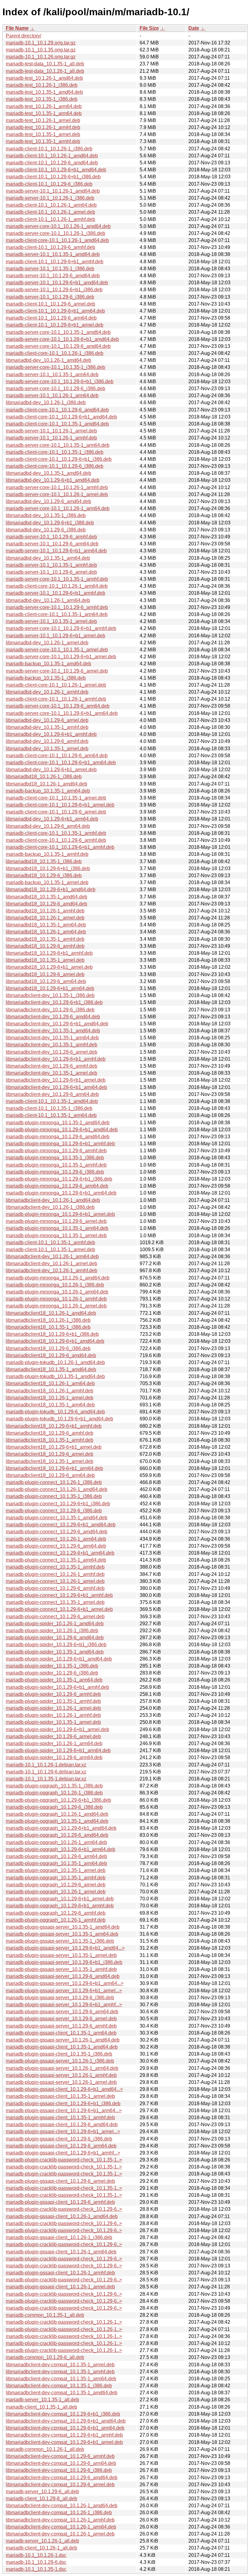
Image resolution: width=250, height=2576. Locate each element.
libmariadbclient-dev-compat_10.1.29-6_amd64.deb (62, 2478)
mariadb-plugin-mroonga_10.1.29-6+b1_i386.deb (59, 1179)
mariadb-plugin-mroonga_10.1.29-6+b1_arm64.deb (61, 1193)
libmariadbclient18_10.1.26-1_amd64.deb (51, 1313)
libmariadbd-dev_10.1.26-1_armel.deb (47, 643)
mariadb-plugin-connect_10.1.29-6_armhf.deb (55, 1588)
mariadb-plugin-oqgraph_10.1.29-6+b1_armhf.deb (60, 1906)
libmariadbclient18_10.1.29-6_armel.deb (50, 1454)
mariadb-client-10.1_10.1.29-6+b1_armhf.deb (55, 262)
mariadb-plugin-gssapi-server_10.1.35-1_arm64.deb (62, 1934)
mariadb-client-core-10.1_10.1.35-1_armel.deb (56, 798)
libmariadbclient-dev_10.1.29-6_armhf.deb (52, 1066)
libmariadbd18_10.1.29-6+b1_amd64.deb (51, 889)
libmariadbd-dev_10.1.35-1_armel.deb (47, 749)
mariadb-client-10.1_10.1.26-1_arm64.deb (51, 205)
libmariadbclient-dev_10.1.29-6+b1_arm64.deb (56, 1087)
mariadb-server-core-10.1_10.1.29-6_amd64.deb (58, 346)
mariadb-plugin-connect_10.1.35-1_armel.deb (55, 1602)
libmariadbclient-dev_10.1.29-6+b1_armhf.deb (56, 1059)
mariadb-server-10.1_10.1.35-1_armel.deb (51, 621)
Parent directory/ (23, 36)
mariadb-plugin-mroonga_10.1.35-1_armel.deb (56, 1235)
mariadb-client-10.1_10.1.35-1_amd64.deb (52, 1101)
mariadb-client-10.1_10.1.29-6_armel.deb (50, 304)
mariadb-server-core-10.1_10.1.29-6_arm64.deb (58, 706)
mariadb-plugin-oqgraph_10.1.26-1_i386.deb (54, 1793)
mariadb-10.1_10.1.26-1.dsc (36, 2555)
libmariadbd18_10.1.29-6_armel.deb (45, 974)
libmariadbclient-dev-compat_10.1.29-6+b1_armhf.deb (64, 2435)
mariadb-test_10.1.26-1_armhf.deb (43, 127)
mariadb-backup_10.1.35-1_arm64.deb (48, 791)
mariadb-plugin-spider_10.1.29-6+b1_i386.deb (56, 1645)
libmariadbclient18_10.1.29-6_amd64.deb (51, 1355)
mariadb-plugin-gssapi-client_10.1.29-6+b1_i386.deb (63, 2103)
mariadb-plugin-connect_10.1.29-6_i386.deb (54, 1511)
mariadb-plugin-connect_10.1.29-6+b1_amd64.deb (61, 1525)
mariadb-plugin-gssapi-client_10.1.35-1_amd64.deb (62, 2047)
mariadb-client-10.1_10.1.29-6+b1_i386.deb (53, 177)
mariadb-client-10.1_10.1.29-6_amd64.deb (52, 163)
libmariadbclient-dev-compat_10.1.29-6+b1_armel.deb (64, 2442)
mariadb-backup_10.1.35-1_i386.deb (46, 678)
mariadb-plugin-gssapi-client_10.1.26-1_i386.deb (59, 2237)
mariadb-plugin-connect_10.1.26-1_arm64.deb (56, 1539)
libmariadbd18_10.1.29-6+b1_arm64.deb (50, 988)
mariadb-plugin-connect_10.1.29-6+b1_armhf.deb (59, 1595)
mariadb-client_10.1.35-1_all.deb (41, 2407)
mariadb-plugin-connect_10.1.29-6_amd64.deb (57, 1532)
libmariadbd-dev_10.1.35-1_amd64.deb (48, 473)
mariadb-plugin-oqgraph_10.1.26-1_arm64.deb (56, 1842)
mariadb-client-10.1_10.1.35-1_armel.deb (50, 1249)
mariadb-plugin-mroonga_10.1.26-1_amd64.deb (58, 1278)
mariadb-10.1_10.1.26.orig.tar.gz (41, 57)
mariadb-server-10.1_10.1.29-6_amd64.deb (53, 276)
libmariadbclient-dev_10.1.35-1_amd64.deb (53, 1031)
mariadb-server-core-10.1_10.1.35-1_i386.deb (55, 367)
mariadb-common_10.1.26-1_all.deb (45, 2449)
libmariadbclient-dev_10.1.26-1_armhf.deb (52, 1270)
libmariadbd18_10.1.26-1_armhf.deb (45, 911)
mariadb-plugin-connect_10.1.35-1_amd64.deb (57, 1518)
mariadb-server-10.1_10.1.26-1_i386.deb (50, 198)
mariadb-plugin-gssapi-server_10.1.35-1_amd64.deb (63, 1927)
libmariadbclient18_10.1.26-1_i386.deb (48, 1320)
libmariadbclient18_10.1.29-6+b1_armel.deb (54, 1447)
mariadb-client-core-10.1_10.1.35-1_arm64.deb (57, 614)
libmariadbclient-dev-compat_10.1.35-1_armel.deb (60, 2365)
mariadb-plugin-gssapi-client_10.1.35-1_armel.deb (60, 2096)
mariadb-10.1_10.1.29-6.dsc (36, 2562)
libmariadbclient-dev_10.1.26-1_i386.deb (50, 1207)
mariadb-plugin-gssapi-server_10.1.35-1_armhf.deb (61, 1969)
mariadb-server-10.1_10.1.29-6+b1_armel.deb (55, 636)
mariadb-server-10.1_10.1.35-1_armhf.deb (51, 565)
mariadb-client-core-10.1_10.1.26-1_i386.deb (55, 353)
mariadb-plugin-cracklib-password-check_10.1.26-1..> (64, 2322)
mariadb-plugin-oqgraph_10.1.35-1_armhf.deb (56, 1878)
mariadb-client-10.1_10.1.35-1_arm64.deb (51, 1115)
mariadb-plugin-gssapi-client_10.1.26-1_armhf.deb (60, 2273)
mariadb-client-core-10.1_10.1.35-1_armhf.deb (56, 833)
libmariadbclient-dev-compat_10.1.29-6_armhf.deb (60, 2456)
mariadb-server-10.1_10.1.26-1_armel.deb (51, 431)
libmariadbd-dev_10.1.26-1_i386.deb (46, 402)
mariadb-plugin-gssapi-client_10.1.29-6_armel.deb (60, 2181)
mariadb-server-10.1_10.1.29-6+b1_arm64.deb (56, 551)
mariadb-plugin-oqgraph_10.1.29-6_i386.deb (54, 1807)
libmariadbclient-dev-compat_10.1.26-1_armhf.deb (60, 2520)
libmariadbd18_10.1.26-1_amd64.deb (46, 784)
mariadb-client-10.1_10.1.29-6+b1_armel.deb (55, 325)
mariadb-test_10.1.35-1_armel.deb (43, 134)
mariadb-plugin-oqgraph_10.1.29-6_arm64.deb (56, 1856)
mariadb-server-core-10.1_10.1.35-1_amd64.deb (58, 332)
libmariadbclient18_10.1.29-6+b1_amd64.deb (55, 1341)
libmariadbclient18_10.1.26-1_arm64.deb (50, 1383)
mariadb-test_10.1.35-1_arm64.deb (44, 113)
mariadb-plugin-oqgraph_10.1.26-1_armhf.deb (56, 1920)
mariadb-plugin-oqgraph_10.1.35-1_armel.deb (56, 1870)
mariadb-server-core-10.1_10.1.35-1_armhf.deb (57, 579)
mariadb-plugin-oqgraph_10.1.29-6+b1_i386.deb (58, 1800)
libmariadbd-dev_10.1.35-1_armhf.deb (47, 727)
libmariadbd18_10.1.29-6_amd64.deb (46, 904)
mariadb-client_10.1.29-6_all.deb (41, 2499)
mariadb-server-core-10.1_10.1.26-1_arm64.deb (58, 508)
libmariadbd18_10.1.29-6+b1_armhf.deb (49, 953)
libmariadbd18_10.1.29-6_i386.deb (44, 875)
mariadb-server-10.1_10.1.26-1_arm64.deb (52, 395)
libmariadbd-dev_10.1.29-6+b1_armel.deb (51, 770)
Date (194, 28)
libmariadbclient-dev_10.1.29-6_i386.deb (50, 1010)
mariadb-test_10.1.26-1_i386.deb (42, 85)
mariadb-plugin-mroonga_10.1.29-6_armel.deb (56, 1221)
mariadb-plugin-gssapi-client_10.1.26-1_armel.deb (60, 2287)
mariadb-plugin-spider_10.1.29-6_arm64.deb (54, 1757)
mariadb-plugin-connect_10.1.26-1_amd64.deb (57, 1489)
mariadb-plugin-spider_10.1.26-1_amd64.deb (55, 1624)
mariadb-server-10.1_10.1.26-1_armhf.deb (51, 438)
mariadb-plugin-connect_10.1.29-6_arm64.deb (56, 1546)
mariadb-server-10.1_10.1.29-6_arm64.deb (52, 544)
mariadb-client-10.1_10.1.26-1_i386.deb (49, 149)
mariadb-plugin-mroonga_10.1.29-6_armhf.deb (56, 1151)
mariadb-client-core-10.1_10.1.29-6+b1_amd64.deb (61, 417)
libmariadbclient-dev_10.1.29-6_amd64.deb (53, 1017)
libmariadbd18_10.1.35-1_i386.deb (44, 861)
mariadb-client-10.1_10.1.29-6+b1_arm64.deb (55, 311)
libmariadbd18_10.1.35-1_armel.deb (45, 960)
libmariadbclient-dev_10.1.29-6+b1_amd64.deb (57, 1024)
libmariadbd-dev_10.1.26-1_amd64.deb (48, 360)
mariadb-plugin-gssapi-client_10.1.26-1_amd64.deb (62, 2216)
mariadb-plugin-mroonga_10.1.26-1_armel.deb (56, 1306)
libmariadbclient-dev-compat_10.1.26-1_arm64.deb (61, 2527)
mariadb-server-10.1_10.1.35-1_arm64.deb (52, 374)
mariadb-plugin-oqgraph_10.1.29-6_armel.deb (56, 1885)
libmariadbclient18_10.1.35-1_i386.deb (48, 1327)
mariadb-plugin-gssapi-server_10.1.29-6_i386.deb (60, 1998)
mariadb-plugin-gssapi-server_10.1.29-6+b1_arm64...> (65, 1983)
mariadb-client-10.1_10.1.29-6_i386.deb (49, 184)
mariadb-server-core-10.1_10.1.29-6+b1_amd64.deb (62, 339)
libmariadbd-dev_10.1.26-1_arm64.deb (48, 600)
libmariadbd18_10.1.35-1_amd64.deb (46, 897)
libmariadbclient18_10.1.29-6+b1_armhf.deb (54, 1426)
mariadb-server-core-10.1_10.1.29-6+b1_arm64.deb (62, 713)
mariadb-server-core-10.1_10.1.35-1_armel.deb (57, 650)
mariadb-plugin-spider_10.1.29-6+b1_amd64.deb (59, 1659)
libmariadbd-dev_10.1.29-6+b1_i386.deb (50, 523)
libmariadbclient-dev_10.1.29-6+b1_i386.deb (54, 1002)
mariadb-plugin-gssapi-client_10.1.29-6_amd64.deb (62, 2124)
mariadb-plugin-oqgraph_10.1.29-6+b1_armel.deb (60, 1899)
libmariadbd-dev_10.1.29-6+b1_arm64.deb (52, 819)
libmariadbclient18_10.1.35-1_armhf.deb (50, 1440)
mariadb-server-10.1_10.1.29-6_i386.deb (50, 297)
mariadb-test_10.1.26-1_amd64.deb (44, 78)
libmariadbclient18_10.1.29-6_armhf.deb (50, 1433)
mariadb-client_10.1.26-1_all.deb (41, 2548)
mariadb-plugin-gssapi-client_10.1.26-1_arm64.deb (61, 2252)
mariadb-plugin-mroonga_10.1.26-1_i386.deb (55, 1285)
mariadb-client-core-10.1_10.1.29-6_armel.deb (56, 812)
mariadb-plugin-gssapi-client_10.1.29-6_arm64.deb (61, 2146)
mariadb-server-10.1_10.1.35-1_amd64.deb (53, 254)
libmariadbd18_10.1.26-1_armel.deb (45, 918)
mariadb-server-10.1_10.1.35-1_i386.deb (50, 269)
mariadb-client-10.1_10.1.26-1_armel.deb (50, 212)
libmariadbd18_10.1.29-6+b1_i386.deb (48, 868)
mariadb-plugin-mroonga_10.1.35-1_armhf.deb (56, 1165)
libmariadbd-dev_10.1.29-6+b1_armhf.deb (51, 734)
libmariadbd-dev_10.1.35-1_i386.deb (46, 515)
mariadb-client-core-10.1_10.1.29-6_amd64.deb (57, 410)
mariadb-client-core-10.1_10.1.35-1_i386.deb (55, 452)
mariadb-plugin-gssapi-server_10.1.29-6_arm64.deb (62, 2012)
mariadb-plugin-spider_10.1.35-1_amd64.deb (55, 1652)
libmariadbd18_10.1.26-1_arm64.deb (46, 932)
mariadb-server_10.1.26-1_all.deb (42, 2541)
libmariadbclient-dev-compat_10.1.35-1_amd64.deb (62, 2393)
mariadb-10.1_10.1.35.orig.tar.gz (41, 50)
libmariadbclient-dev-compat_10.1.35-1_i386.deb (59, 2386)
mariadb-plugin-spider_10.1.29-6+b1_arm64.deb (58, 1750)
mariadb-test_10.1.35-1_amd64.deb (44, 92)
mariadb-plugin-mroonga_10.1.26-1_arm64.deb (57, 1292)
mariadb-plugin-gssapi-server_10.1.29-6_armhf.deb (61, 2026)
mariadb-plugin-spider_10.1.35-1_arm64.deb (54, 1680)
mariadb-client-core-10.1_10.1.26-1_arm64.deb (57, 586)
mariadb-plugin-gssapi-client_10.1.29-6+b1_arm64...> (64, 2110)
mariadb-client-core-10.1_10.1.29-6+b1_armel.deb (60, 805)
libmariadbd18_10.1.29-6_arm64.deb (46, 981)
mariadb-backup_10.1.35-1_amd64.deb (48, 664)
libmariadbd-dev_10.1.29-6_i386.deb (46, 530)
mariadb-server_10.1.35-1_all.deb (42, 2400)
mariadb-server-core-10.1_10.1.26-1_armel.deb (57, 494)
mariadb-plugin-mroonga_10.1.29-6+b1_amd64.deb (62, 1130)
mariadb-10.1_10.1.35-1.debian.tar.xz (46, 1779)
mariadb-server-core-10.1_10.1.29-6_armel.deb (57, 671)
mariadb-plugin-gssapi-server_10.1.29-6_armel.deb (61, 2019)
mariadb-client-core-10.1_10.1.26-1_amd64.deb (57, 240)
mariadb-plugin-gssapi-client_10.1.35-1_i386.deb (59, 2054)
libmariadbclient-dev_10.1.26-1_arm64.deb (52, 1256)
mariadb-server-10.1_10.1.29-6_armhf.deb (51, 537)
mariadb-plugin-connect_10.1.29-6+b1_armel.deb (59, 1609)
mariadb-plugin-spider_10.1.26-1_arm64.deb (54, 1743)
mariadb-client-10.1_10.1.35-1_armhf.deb (50, 1242)
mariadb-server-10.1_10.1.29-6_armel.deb (51, 572)
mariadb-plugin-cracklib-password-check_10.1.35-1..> (64, 2160)
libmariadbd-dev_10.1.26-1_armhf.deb (47, 692)
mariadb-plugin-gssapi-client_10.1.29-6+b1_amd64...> (64, 2089)
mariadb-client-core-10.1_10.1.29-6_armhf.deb (56, 840)
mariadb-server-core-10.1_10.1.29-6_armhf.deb (57, 607)
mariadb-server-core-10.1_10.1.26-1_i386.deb (55, 233)
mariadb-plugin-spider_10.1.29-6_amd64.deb (55, 1638)
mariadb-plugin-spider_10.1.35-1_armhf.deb (53, 1701)
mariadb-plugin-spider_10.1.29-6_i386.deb (52, 1673)
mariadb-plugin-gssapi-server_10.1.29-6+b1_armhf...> (64, 2005)
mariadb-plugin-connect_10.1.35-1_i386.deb (54, 1496)
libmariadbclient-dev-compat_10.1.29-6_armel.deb (60, 2485)
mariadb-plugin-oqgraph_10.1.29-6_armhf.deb (56, 1913)
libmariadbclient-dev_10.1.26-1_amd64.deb (53, 1200)
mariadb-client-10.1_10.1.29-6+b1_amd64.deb (56, 170)
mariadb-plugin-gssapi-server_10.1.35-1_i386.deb (60, 1941)
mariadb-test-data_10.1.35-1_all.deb (45, 64)
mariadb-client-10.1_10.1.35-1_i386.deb (49, 1108)
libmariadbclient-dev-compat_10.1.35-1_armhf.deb (60, 2372)
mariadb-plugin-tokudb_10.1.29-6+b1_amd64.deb (59, 1419)
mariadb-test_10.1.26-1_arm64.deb (44, 106)
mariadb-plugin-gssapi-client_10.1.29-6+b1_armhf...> (63, 2153)
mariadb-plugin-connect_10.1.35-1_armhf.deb (55, 1567)
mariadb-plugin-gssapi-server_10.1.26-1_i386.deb (60, 2061)
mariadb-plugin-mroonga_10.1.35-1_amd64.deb (58, 1123)
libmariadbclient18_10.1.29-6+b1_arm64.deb (54, 1468)
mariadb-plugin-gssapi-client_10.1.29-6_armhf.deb (60, 2202)
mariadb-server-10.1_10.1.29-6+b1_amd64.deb (57, 283)
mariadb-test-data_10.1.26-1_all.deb (45, 71)
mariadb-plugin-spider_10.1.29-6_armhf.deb (53, 1694)
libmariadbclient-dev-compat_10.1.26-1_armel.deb (60, 2534)
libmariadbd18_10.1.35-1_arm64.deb (46, 925)
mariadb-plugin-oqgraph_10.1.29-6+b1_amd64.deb (61, 1828)
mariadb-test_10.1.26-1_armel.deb (43, 120)
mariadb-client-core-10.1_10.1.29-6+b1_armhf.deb (60, 847)
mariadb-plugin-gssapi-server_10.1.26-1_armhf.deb (61, 2075)
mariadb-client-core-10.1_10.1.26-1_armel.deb (56, 685)
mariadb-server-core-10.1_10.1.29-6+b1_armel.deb (61, 657)
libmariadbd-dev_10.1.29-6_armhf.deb (47, 741)
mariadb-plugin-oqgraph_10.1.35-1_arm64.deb (56, 1863)
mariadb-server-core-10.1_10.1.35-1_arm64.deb (58, 445)
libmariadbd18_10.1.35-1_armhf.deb (45, 939)
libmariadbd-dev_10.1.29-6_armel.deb (47, 720)
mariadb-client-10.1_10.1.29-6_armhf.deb (50, 247)
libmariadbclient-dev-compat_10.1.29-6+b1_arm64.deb (65, 2428)
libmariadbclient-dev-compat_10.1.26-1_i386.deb (59, 2513)
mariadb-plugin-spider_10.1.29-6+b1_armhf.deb (57, 1687)
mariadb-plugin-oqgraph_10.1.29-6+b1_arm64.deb (61, 1849)
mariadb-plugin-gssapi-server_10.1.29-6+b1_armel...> (64, 1991)
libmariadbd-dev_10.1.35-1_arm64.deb (48, 558)
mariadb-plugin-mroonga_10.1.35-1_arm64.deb (57, 1228)
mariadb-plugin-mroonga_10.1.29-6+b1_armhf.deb (60, 1144)
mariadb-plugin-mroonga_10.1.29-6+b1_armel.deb (60, 1214)
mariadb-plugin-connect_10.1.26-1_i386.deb (54, 1482)
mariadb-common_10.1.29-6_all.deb (45, 2357)
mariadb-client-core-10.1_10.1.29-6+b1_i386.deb (59, 459)
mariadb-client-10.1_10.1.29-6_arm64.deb (51, 318)
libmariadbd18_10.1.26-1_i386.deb (44, 777)
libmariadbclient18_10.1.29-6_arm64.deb (50, 1475)
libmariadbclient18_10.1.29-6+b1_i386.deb (52, 1334)
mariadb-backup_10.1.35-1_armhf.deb (47, 854)
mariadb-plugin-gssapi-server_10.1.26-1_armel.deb (61, 2082)
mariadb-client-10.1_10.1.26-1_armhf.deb (50, 219)
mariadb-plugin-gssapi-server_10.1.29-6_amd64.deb (63, 1976)
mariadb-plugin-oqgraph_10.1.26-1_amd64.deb (57, 1814)
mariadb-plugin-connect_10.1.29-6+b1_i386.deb (58, 1504)
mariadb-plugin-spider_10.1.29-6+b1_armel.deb (57, 1729)
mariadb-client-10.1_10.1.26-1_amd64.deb (52, 156)
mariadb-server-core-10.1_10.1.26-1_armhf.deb (57, 487)
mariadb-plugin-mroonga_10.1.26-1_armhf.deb (56, 1299)
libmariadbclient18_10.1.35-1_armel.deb (50, 1461)
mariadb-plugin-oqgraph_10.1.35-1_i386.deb (54, 1786)
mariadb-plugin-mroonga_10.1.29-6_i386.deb (55, 1172)
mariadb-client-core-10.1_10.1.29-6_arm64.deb (57, 756)
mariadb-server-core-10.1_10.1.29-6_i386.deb (55, 388)
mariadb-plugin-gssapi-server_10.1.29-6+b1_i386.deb (64, 1962)
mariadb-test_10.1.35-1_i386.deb (42, 99)
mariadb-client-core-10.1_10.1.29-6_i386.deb (55, 466)
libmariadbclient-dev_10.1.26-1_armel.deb (52, 1263)
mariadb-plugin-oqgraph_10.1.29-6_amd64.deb (57, 1835)
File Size (149, 28)
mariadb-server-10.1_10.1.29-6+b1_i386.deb (54, 290)
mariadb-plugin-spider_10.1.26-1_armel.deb (53, 1708)
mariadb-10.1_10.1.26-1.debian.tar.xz (46, 1765)
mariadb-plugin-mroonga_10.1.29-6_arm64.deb (57, 1186)
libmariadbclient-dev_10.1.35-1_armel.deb (52, 1073)
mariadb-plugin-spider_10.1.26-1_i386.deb (52, 1631)
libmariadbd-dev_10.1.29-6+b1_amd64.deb (53, 480)
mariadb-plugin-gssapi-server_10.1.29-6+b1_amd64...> (65, 1948)
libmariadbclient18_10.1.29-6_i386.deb (48, 1348)
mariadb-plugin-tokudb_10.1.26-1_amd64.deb (55, 1362)
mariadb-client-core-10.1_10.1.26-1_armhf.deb (56, 699)
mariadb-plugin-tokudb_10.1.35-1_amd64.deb (55, 1376)
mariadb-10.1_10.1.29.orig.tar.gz (41, 43)
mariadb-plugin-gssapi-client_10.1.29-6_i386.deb (59, 2139)
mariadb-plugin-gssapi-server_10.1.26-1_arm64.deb (62, 2068)
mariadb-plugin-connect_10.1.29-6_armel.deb (55, 1617)
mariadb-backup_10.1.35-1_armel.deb (47, 882)
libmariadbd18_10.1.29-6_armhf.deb (45, 946)
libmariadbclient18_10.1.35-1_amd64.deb (51, 1369)
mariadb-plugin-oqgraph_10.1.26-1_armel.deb (56, 1892)
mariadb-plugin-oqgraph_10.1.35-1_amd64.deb (57, 1821)
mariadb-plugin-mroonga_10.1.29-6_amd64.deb (58, 1137)
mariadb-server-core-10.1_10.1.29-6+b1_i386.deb (60, 381)
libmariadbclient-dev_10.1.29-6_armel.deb (52, 1052)
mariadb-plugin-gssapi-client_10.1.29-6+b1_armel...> (63, 2131)
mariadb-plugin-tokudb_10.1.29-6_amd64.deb (55, 1412)
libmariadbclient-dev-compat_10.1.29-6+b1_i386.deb (63, 2414)
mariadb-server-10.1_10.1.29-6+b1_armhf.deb (55, 593)
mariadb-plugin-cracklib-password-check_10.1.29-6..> (64, 2209)
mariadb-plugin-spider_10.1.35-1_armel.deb (53, 1722)
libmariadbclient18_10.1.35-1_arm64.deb (50, 1405)
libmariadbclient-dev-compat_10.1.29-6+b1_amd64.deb (66, 2421)
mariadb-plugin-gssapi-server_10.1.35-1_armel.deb (61, 1955)
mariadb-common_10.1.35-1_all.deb (45, 2315)
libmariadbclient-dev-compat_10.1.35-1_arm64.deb (61, 2379)
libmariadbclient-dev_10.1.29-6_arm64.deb (52, 1094)
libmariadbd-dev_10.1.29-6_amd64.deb (48, 501)
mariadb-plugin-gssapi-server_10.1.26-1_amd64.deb (63, 2040)
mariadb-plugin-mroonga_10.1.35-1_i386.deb (55, 1158)
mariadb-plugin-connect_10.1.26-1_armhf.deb (55, 1574)
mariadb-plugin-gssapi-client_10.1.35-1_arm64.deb (61, 2033)
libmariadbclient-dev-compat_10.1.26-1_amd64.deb (62, 2506)
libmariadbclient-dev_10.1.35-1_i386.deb (50, 995)
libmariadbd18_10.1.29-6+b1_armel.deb (49, 967)
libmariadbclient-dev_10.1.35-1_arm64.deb (52, 1038)
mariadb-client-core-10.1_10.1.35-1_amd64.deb (57, 424)
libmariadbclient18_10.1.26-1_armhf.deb (50, 1391)
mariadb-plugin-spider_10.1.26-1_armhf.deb (53, 1715)
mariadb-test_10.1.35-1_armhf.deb (43, 141)
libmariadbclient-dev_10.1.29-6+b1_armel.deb (56, 1080)
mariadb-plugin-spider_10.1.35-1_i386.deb (52, 1666)
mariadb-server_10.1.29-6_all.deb (42, 2492)
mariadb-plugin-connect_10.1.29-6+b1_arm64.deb (60, 1553)
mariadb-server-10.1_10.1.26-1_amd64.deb (53, 191)
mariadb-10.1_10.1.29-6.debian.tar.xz (46, 1772)
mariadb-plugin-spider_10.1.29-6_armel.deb (53, 1736)
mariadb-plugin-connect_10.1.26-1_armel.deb (55, 1581)
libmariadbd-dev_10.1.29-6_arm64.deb (48, 826)
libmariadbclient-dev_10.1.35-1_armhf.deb (52, 1045)
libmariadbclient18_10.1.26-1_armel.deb (50, 1398)
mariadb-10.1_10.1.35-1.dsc (36, 2569)
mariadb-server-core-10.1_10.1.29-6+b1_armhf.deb (61, 628)
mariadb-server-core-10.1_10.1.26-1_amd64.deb (58, 226)
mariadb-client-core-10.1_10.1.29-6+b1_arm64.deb (61, 763)
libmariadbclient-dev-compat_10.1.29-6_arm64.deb (61, 2463)
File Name (17, 28)
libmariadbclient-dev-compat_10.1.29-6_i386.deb (59, 2470)
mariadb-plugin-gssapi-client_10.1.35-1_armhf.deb (60, 2117)
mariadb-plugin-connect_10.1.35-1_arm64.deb (56, 1560)
